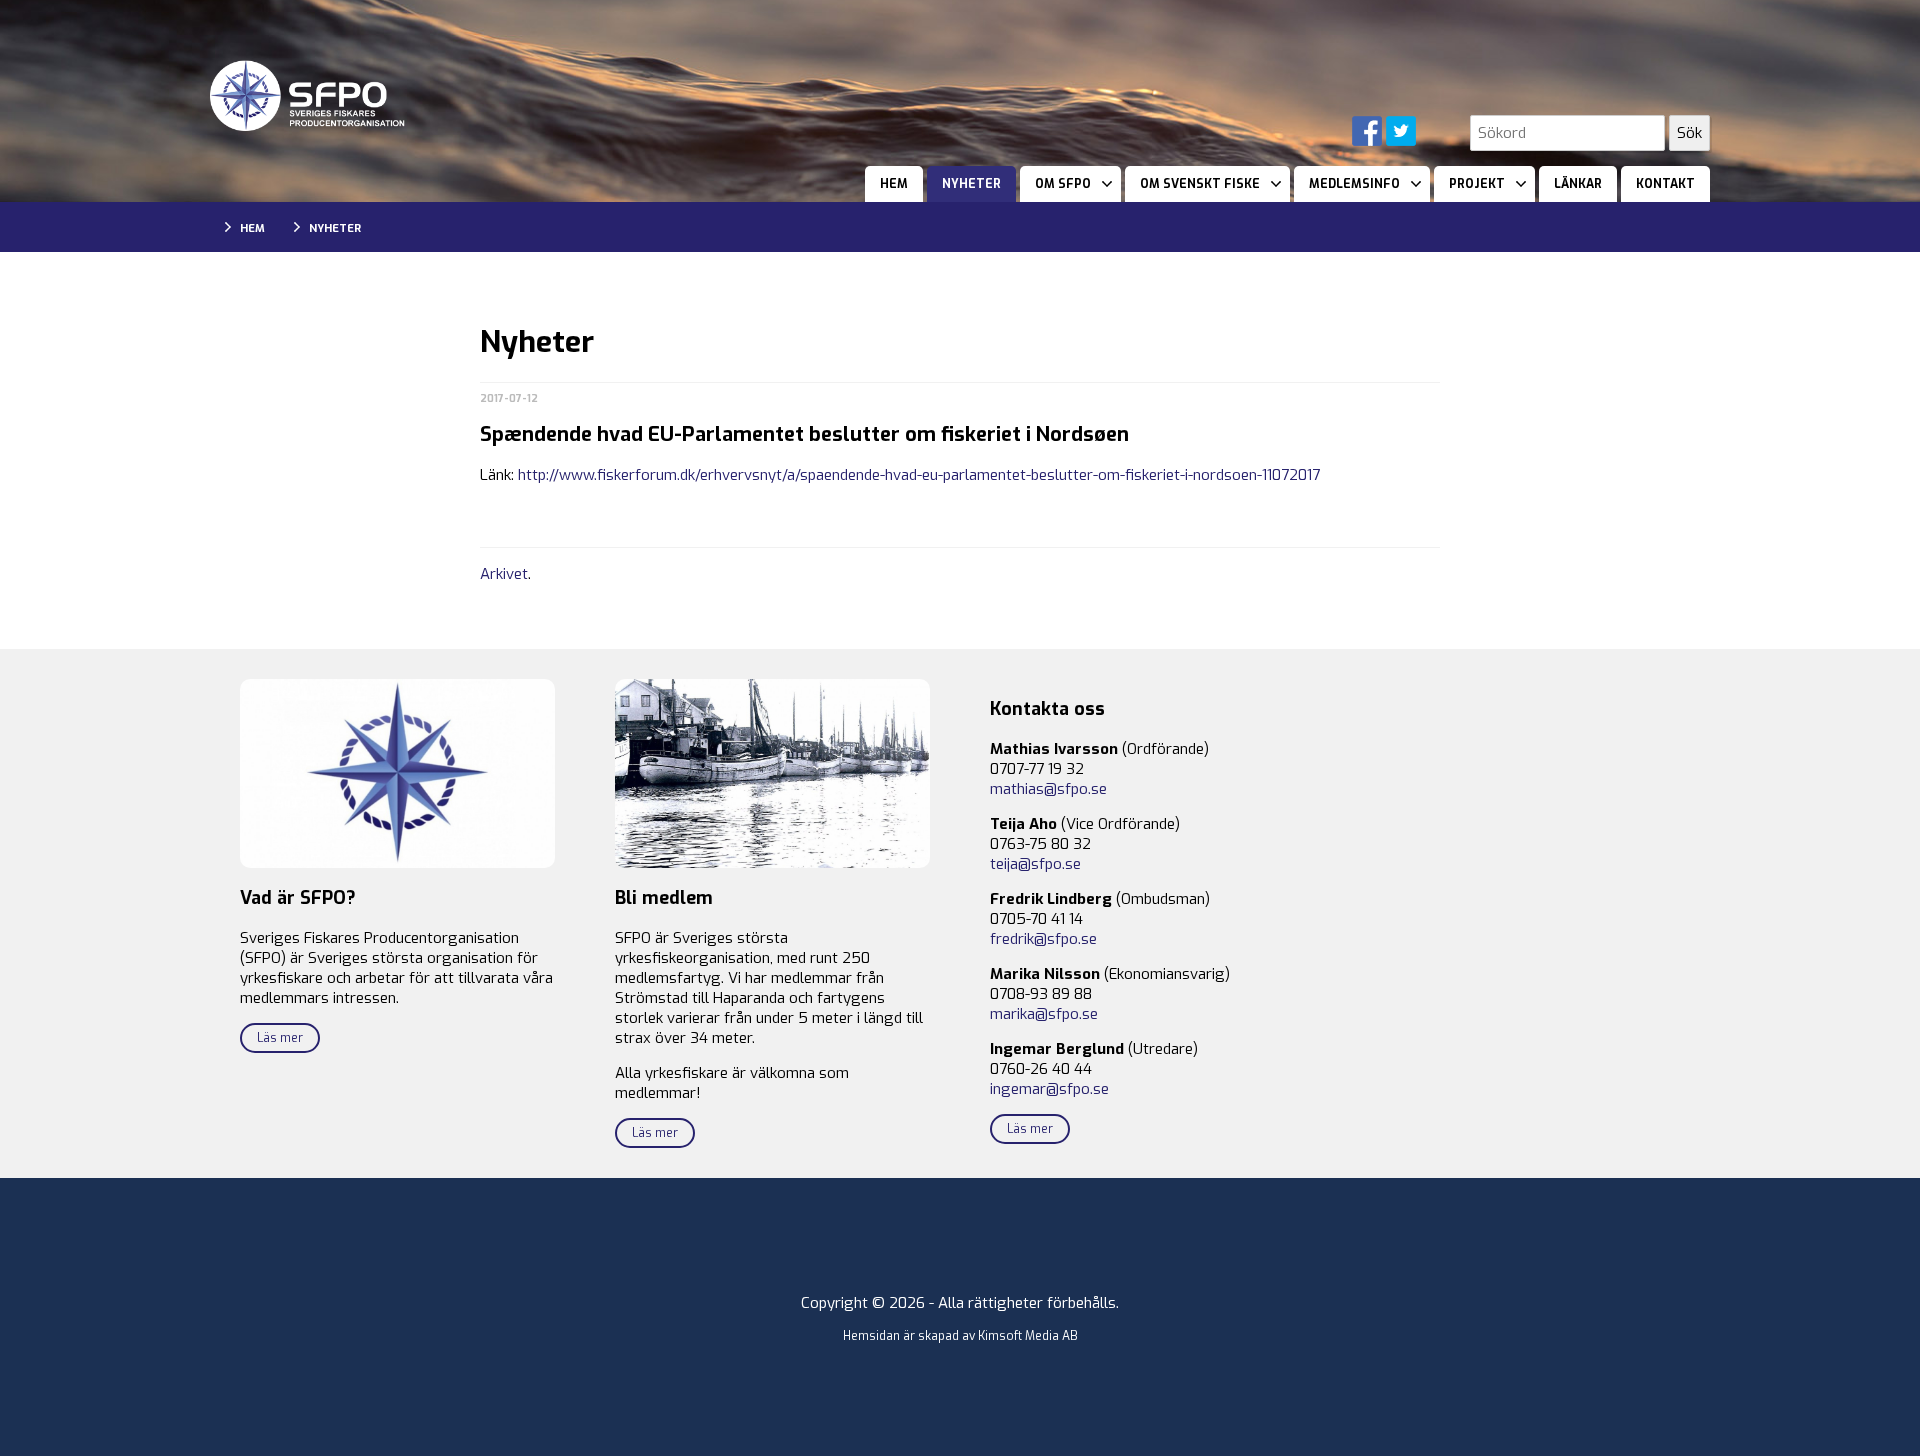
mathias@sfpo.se (1048, 789)
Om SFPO (1063, 184)
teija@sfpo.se (1035, 864)
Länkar (1578, 184)
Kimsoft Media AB (1028, 1336)
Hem (894, 184)
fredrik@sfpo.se (1043, 939)
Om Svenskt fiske (1200, 184)
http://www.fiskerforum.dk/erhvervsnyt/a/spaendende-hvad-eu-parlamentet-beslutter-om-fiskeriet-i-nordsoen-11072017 (919, 475)
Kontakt (1665, 184)
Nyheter (971, 184)
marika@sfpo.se (1044, 1014)
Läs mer (280, 1038)
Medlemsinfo (1354, 184)
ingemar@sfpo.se (1049, 1089)
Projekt (1477, 184)
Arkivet (504, 574)
